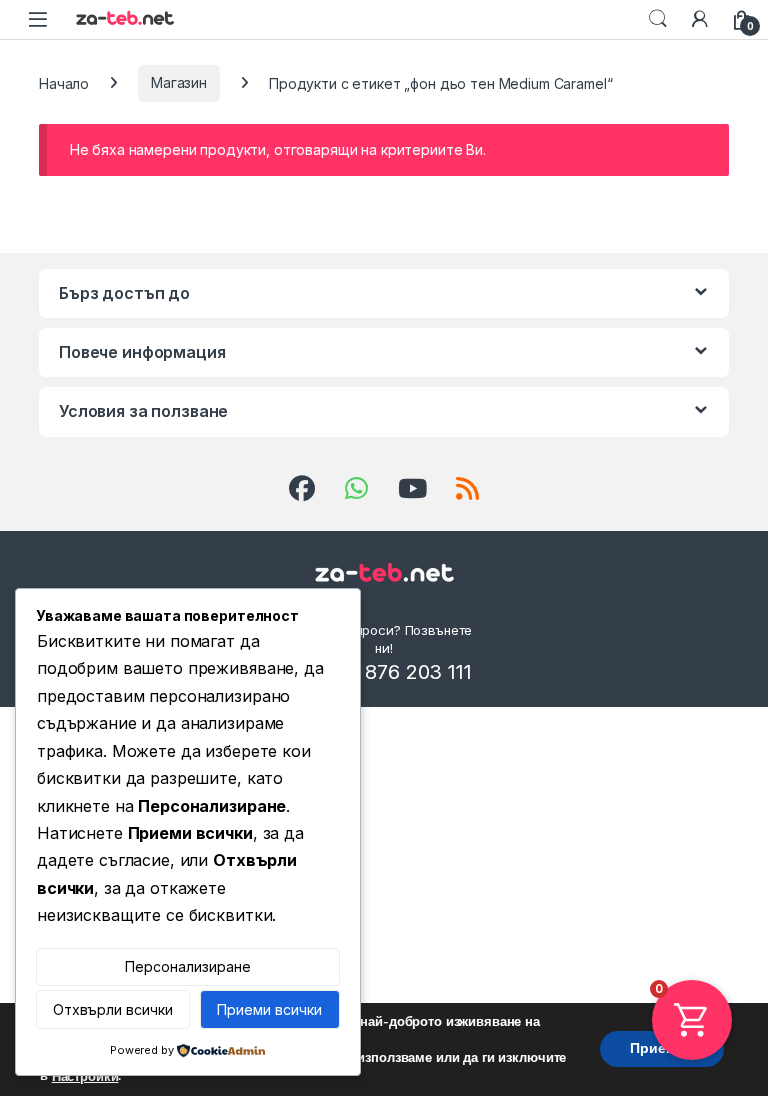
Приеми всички (269, 1009)
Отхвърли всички (113, 1009)
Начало (64, 82)
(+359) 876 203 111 (383, 672)
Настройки (85, 1077)
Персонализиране (188, 966)
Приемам (662, 1049)
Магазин (179, 82)
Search (658, 19)
